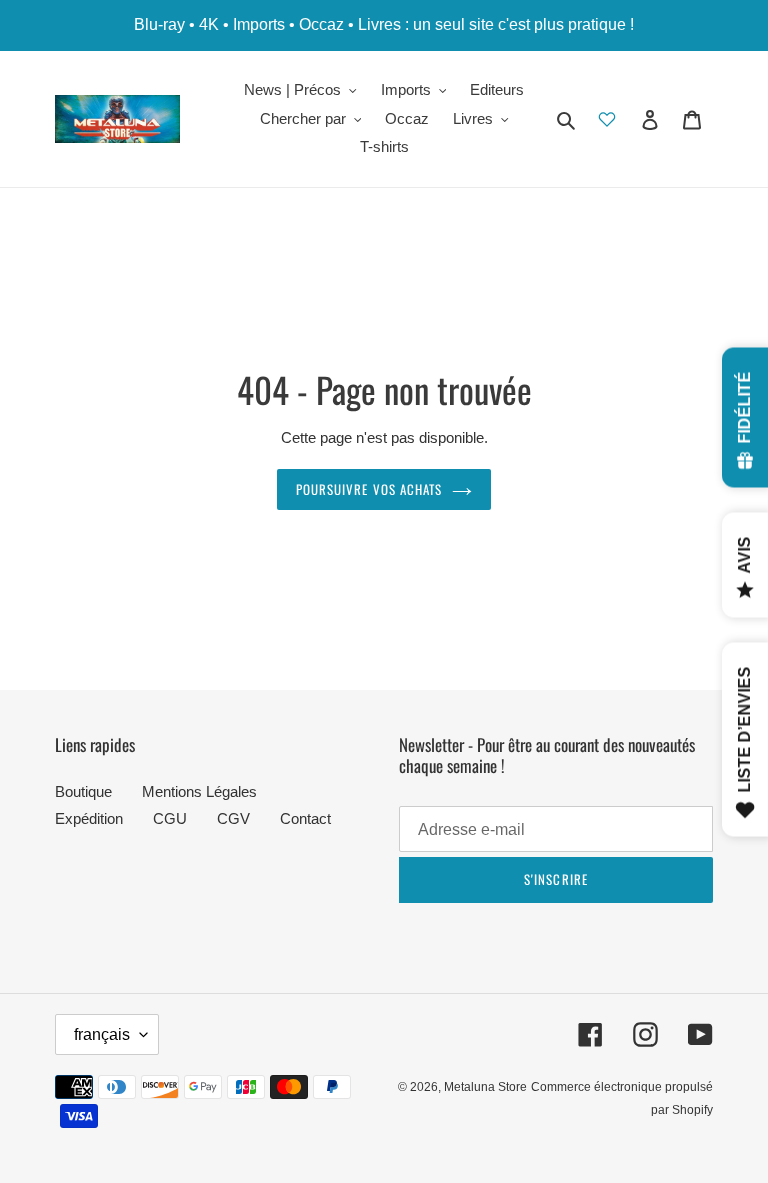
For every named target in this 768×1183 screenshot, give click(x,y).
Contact (305, 818)
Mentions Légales (199, 791)
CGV (233, 818)
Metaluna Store (485, 1087)
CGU (170, 818)
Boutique (83, 791)
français (102, 1034)
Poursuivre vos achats (369, 489)
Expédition (89, 818)
